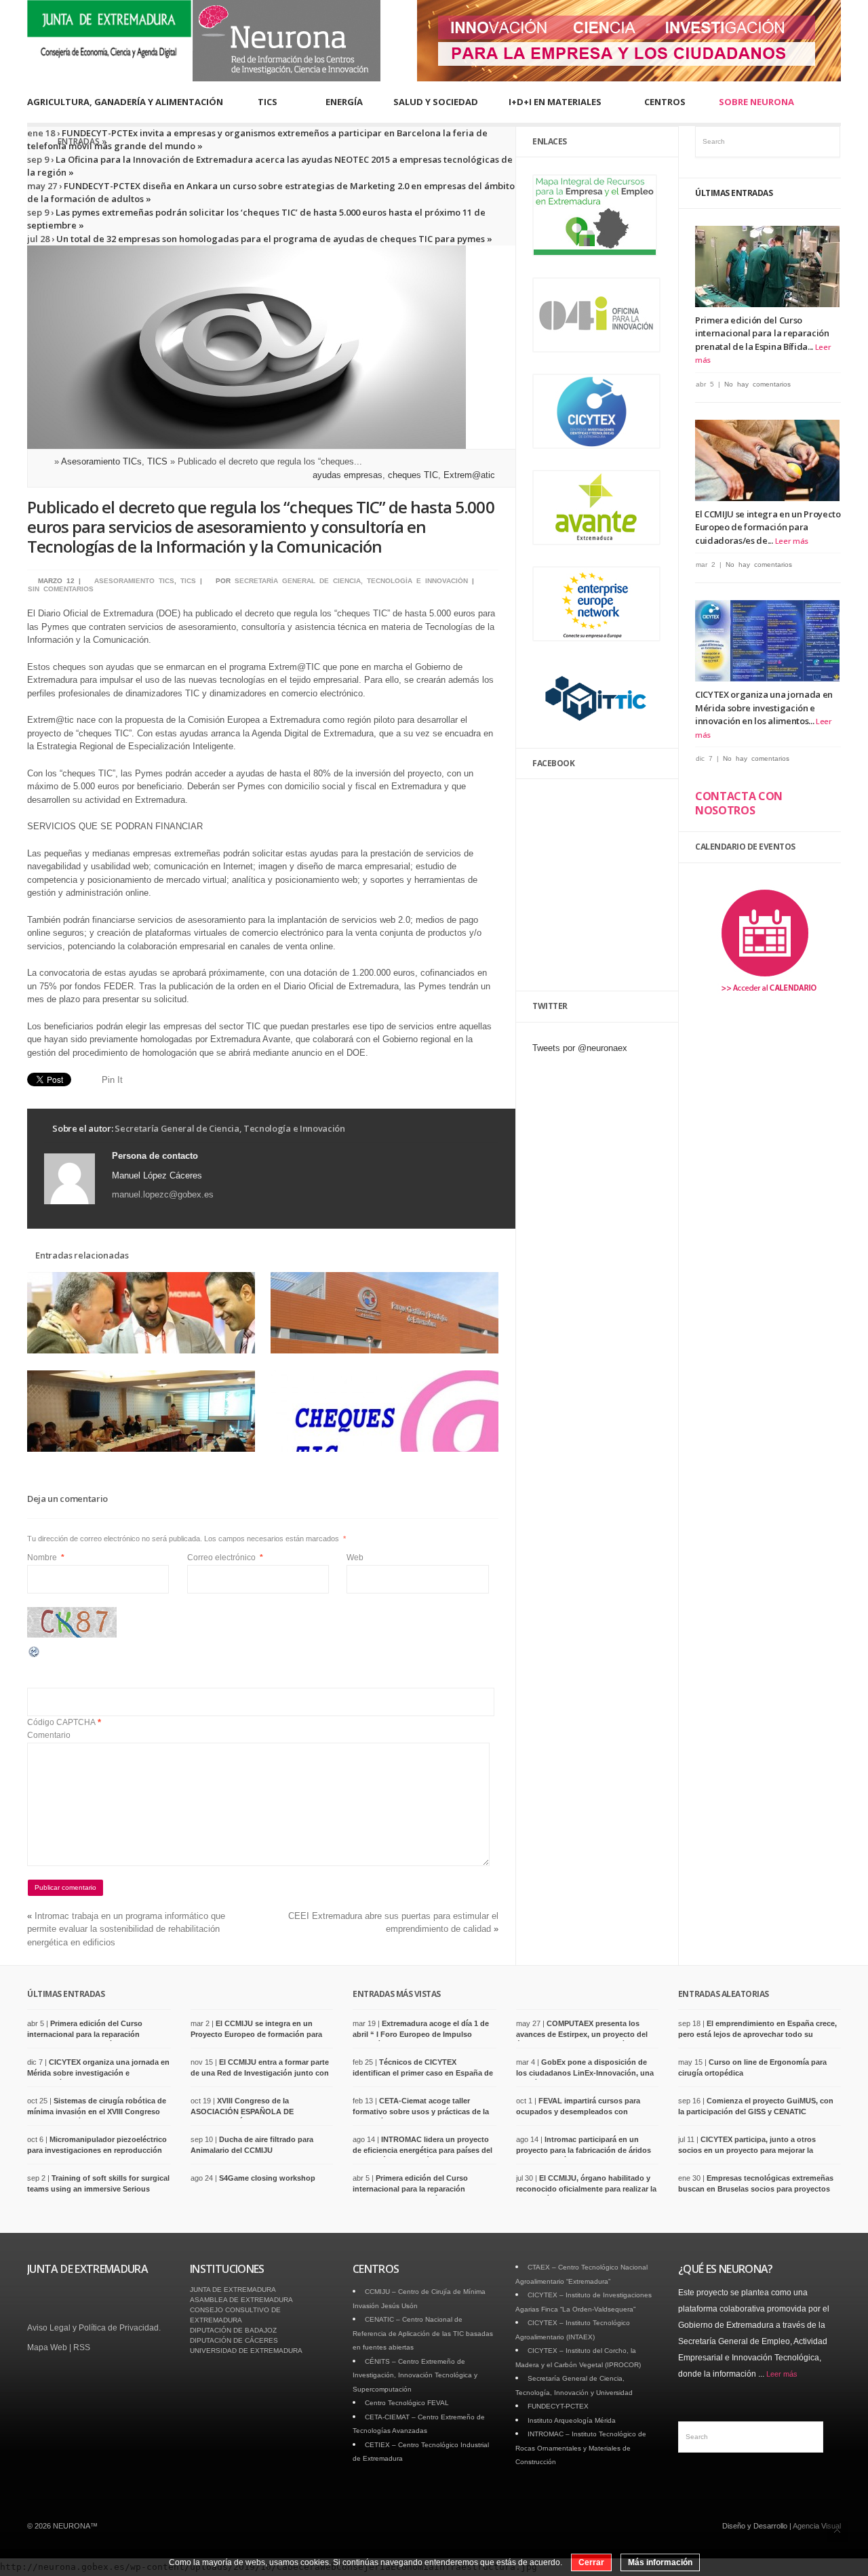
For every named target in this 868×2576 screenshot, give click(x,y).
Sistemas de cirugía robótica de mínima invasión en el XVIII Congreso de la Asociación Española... (97, 2111)
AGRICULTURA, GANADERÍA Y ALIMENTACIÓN (125, 102)
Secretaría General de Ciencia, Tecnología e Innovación (351, 581)
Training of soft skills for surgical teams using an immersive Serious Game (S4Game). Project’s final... (98, 2188)
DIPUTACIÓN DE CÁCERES (234, 2340)
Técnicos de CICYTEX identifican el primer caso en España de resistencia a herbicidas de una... (423, 2073)
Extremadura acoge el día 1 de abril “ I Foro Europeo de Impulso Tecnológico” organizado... (421, 2034)
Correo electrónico (225, 1558)
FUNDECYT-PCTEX (558, 2406)
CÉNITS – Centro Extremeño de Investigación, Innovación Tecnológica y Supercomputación (415, 2375)
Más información (660, 2562)
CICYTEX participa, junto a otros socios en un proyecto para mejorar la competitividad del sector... (747, 2150)
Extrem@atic (469, 475)
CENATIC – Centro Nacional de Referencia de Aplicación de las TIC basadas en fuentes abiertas (423, 2333)
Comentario (49, 1735)
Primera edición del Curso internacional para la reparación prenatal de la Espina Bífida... (762, 333)
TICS (268, 102)
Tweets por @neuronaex (580, 1048)
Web (355, 1558)
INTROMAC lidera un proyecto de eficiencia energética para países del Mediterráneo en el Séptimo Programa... (423, 2150)
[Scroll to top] (837, 2532)
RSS (82, 2347)
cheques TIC (413, 475)
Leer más (792, 541)
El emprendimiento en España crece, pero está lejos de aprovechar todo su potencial (757, 2034)
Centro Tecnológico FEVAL (407, 2403)
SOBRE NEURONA (756, 102)
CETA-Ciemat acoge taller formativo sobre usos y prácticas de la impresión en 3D (421, 2111)
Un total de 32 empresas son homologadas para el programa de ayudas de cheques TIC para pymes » (273, 239)
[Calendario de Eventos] (768, 1000)
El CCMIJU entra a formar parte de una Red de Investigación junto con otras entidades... (260, 2073)
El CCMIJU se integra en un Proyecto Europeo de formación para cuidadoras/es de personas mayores (256, 2034)
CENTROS (665, 102)
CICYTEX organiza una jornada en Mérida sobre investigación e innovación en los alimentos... (764, 708)
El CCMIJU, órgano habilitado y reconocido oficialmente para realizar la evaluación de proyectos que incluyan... (587, 2188)
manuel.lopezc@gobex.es (163, 1194)
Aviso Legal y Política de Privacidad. (94, 2328)
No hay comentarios (757, 384)
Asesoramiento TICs (101, 461)
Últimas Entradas (734, 193)
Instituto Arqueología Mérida (572, 2420)
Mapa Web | (50, 2347)
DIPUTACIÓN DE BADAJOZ (233, 2330)
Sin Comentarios (61, 589)
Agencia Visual (817, 2526)
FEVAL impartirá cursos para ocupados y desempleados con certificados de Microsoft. (578, 2111)
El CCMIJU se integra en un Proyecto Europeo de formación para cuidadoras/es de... (768, 527)
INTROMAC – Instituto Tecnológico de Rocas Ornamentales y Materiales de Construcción (581, 2448)
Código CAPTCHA (61, 1722)
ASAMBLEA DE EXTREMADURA (241, 2300)
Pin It (112, 1080)
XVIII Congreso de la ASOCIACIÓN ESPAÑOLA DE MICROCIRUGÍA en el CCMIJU (244, 2111)
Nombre (46, 1558)
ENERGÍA (344, 102)
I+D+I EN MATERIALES (555, 102)
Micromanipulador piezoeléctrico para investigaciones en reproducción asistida (97, 2150)
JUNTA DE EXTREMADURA (233, 2290)
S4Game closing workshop (267, 2178)
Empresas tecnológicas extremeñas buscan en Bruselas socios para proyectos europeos (756, 2188)
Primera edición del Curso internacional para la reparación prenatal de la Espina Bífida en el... (88, 2034)
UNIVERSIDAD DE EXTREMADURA (246, 2351)
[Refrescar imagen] (35, 1656)
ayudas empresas (348, 475)
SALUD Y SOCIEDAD (436, 102)
